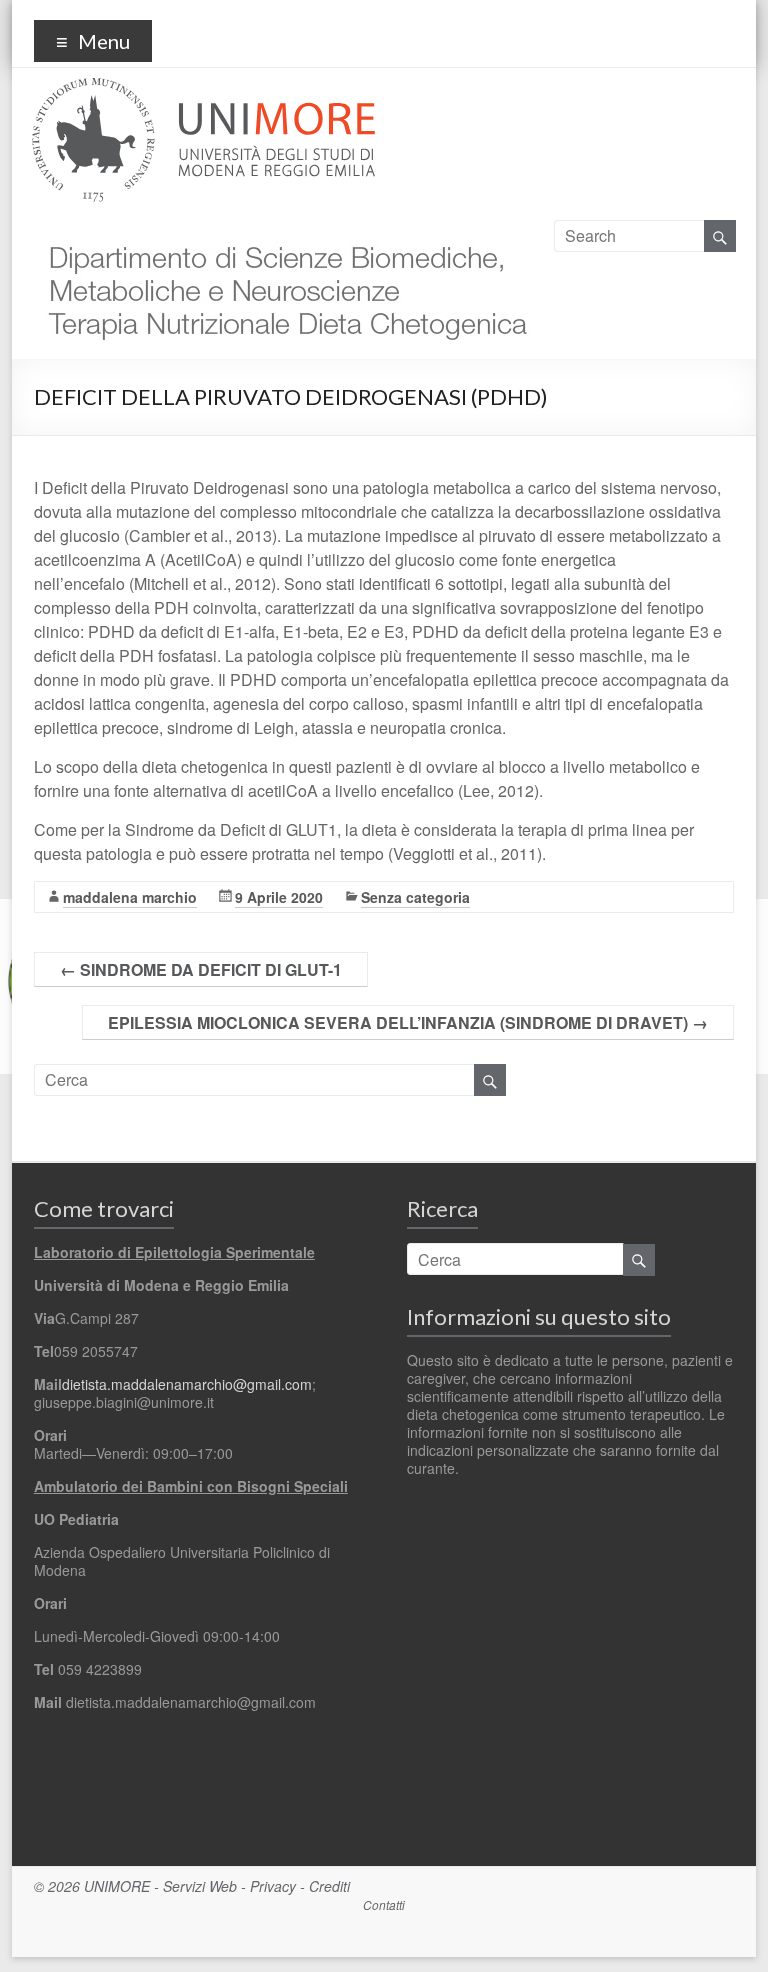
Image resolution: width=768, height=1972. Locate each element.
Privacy (273, 1886)
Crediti (329, 1886)
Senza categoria (415, 897)
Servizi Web (200, 1886)
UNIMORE (117, 1886)
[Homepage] (282, 231)
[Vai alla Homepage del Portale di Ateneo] (203, 89)
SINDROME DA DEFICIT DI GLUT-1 (201, 969)
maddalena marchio (130, 897)
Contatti (384, 1904)
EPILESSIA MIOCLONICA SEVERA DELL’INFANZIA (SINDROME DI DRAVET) (408, 1022)
